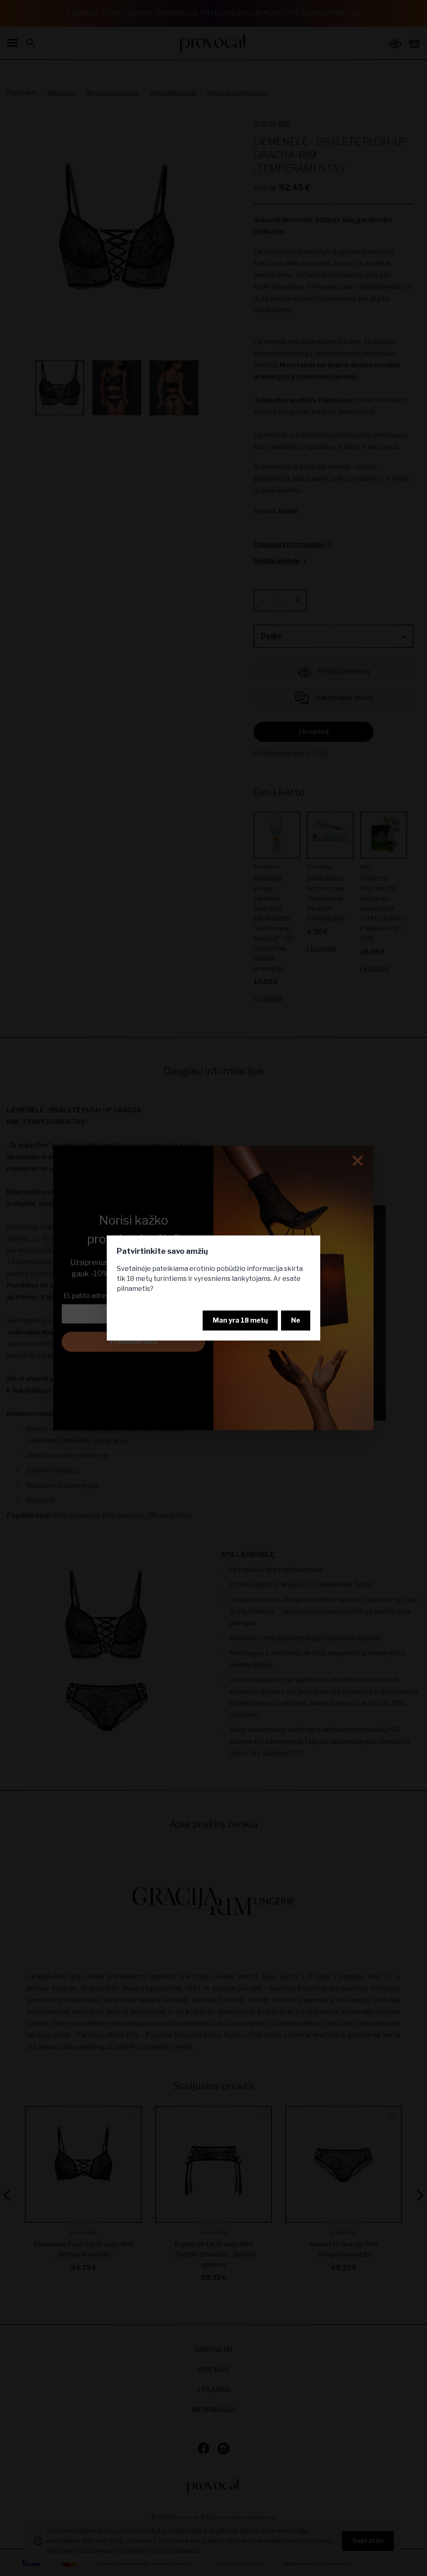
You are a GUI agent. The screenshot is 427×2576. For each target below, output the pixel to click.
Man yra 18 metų (240, 1320)
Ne (296, 1320)
